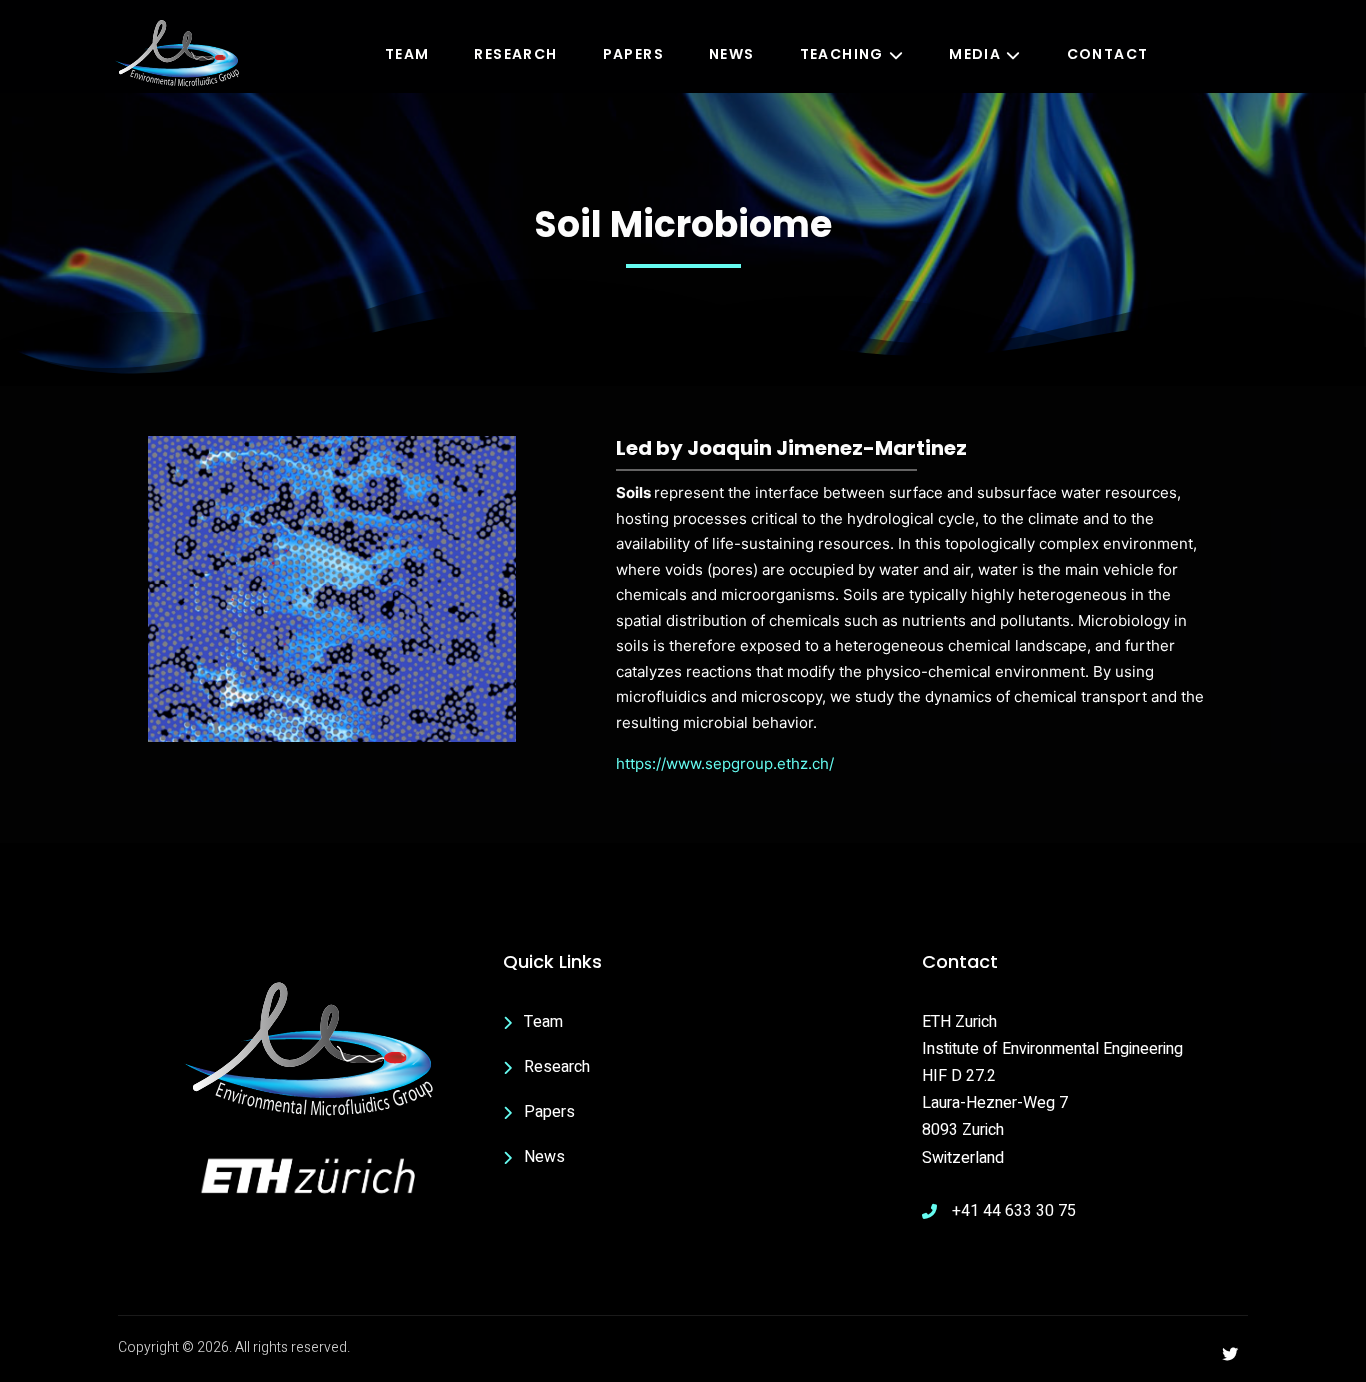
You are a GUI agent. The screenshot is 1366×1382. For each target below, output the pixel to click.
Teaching (842, 54)
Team (407, 54)
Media (975, 54)
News (732, 54)
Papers (633, 54)
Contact (1108, 54)
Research (515, 54)
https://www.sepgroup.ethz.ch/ (725, 763)
